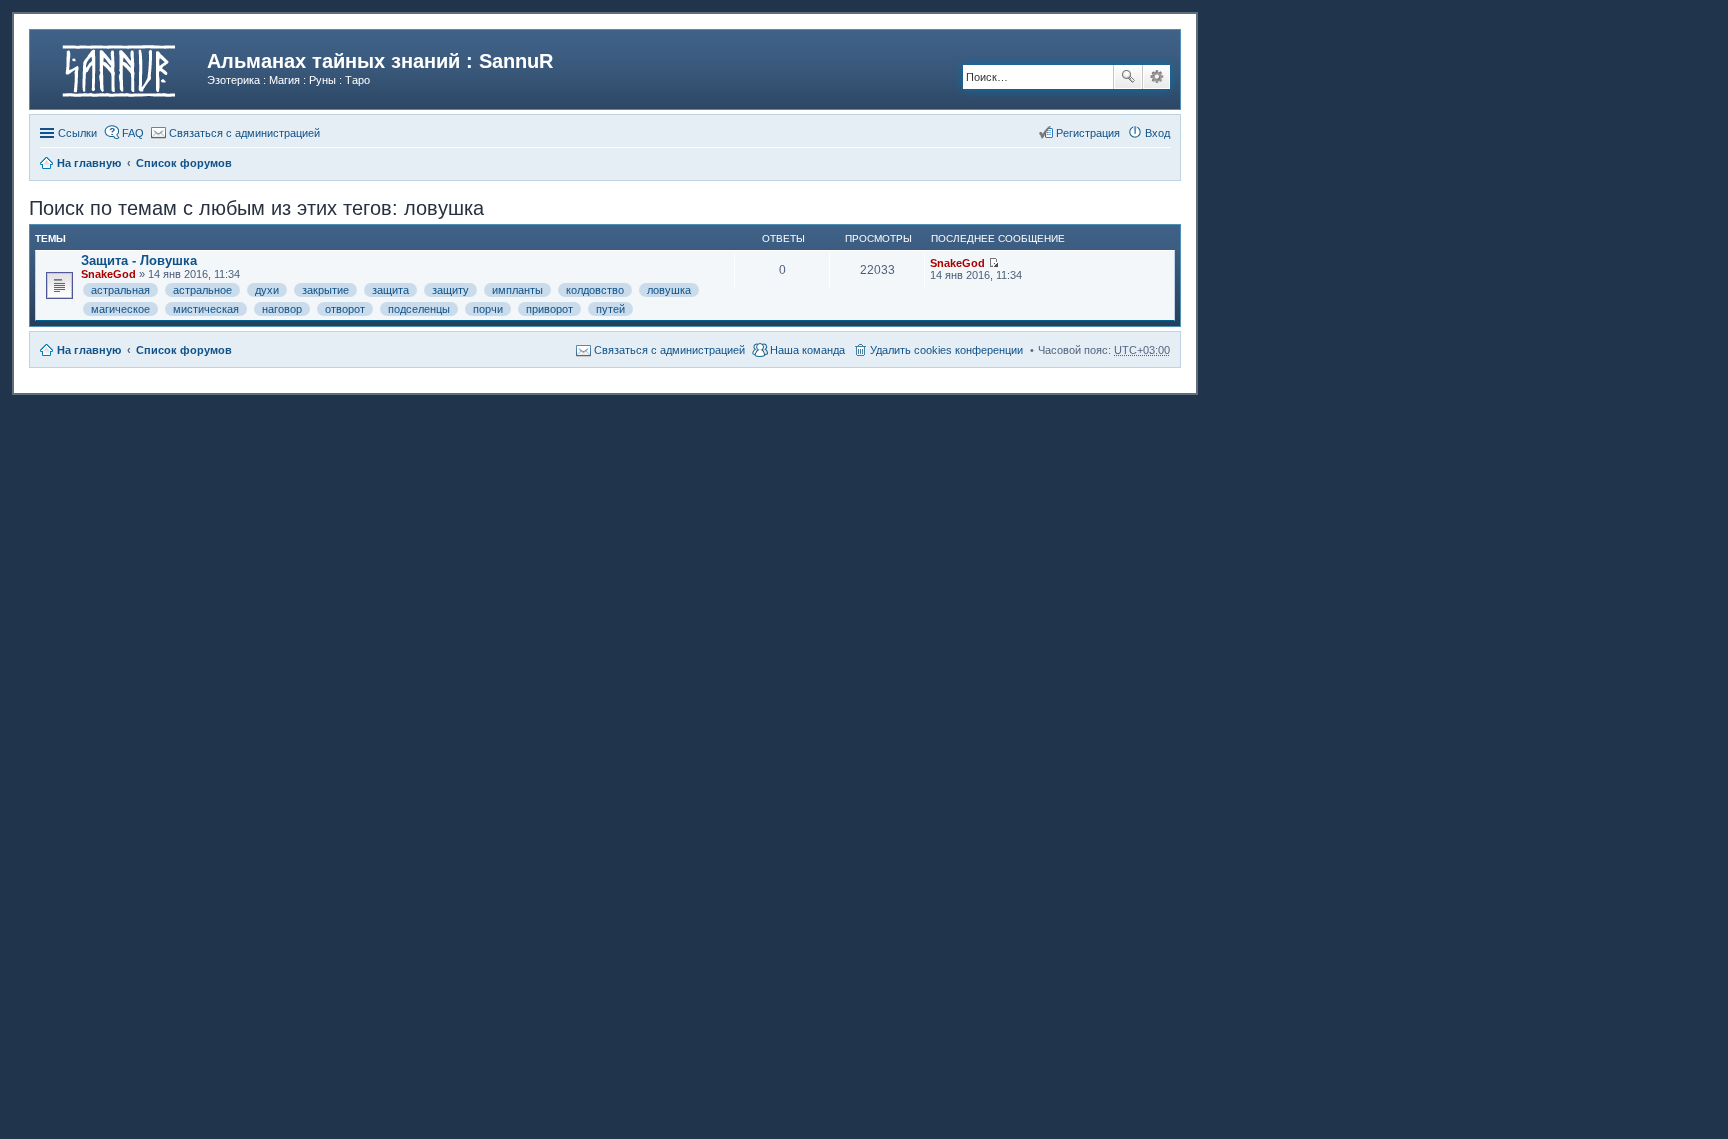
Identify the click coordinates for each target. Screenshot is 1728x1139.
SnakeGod (108, 274)
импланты (517, 290)
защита (390, 290)
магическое (120, 309)
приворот (549, 309)
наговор (282, 309)
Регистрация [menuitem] (1088, 133)
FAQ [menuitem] (133, 133)
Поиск (1128, 77)
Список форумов (184, 350)
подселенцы (419, 309)
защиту (450, 290)
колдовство (595, 290)
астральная (120, 290)
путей (610, 309)
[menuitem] (235, 133)
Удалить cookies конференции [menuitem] (946, 350)
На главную (89, 350)
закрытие (325, 290)
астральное (202, 290)
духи (267, 290)
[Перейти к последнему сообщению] (993, 263)
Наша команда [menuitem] (807, 350)
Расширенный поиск (1156, 77)
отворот (345, 309)
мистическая (206, 309)
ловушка (669, 290)
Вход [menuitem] (1157, 133)
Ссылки (77, 133)
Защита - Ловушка (139, 260)
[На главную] (121, 67)
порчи (488, 309)
